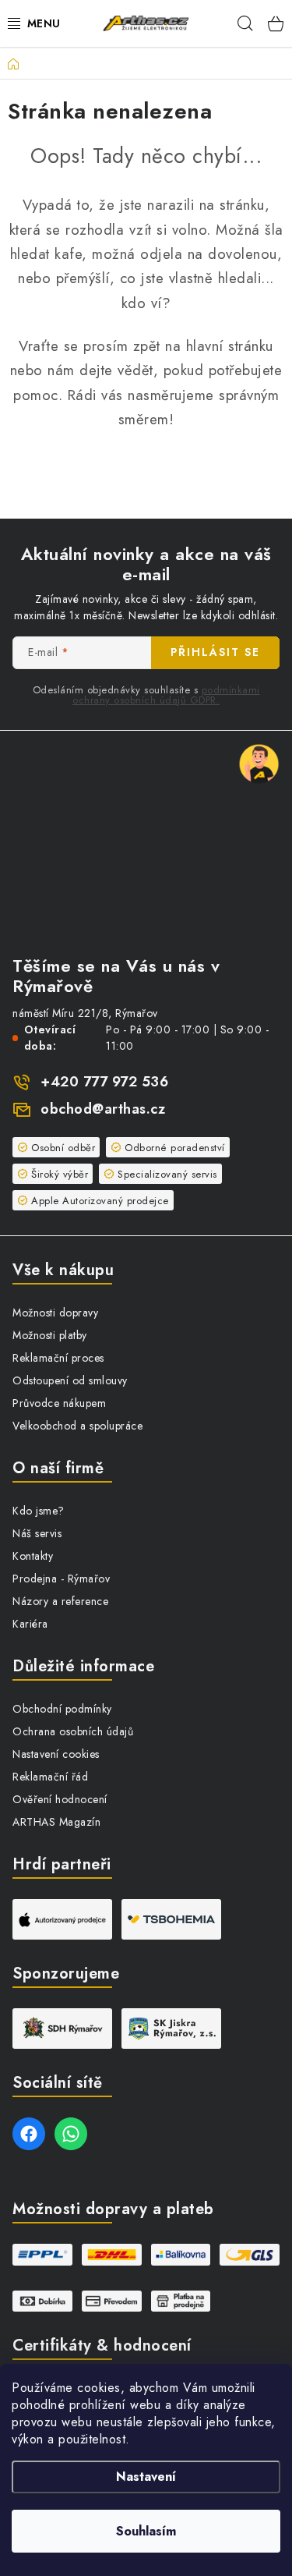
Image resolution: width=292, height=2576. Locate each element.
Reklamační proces (58, 1358)
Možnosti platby (50, 1335)
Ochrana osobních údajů (73, 1731)
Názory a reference (60, 1601)
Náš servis (37, 1533)
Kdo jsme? (39, 1511)
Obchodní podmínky (62, 1709)
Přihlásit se (215, 652)
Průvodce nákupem (59, 1403)
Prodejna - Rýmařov (61, 1579)
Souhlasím (146, 2531)
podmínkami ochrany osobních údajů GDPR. (166, 695)
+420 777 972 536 (104, 1082)
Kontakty (33, 1556)
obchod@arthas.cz (103, 1109)
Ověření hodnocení (60, 1799)
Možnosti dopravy (55, 1313)
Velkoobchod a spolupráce (77, 1426)
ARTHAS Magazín (56, 1822)
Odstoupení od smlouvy (70, 1380)
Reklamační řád (50, 1777)
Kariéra (30, 1624)
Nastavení (146, 2477)
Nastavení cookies (56, 1754)
